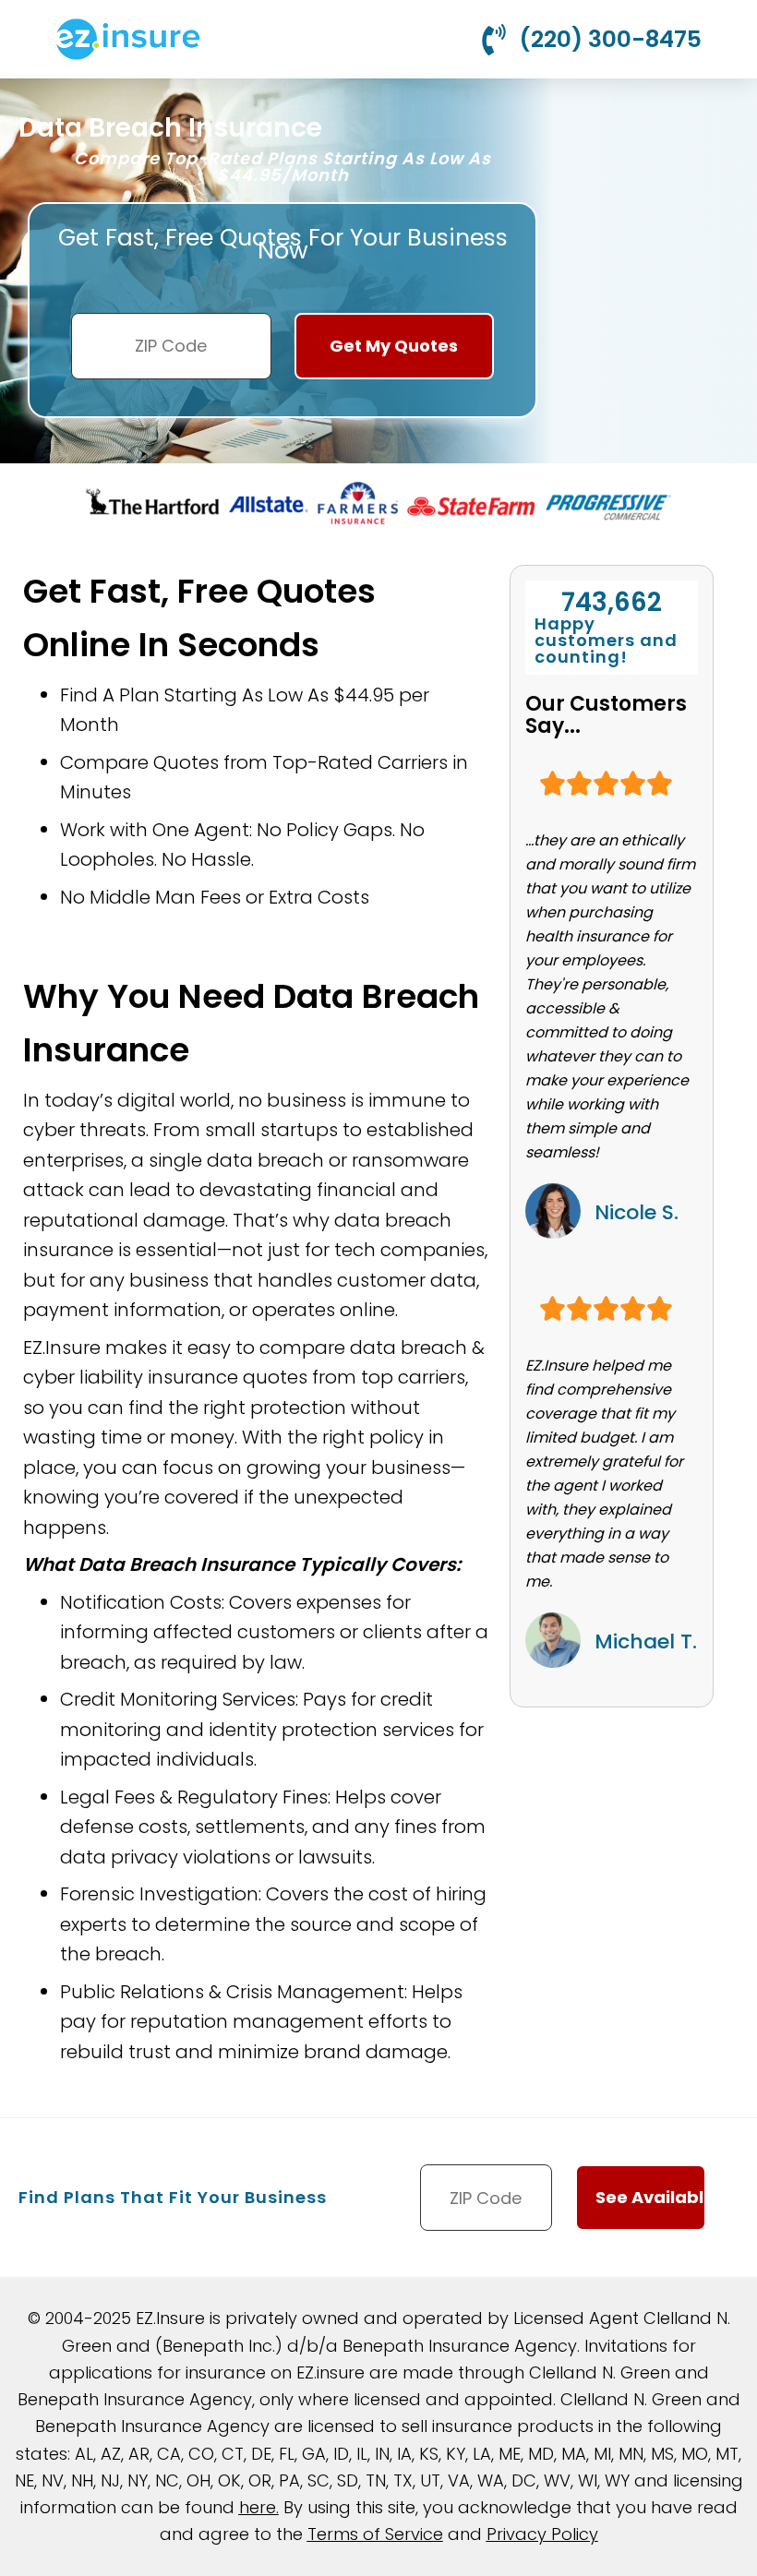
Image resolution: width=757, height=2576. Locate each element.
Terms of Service (375, 2534)
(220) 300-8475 (610, 39)
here (258, 2507)
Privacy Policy (542, 2534)
